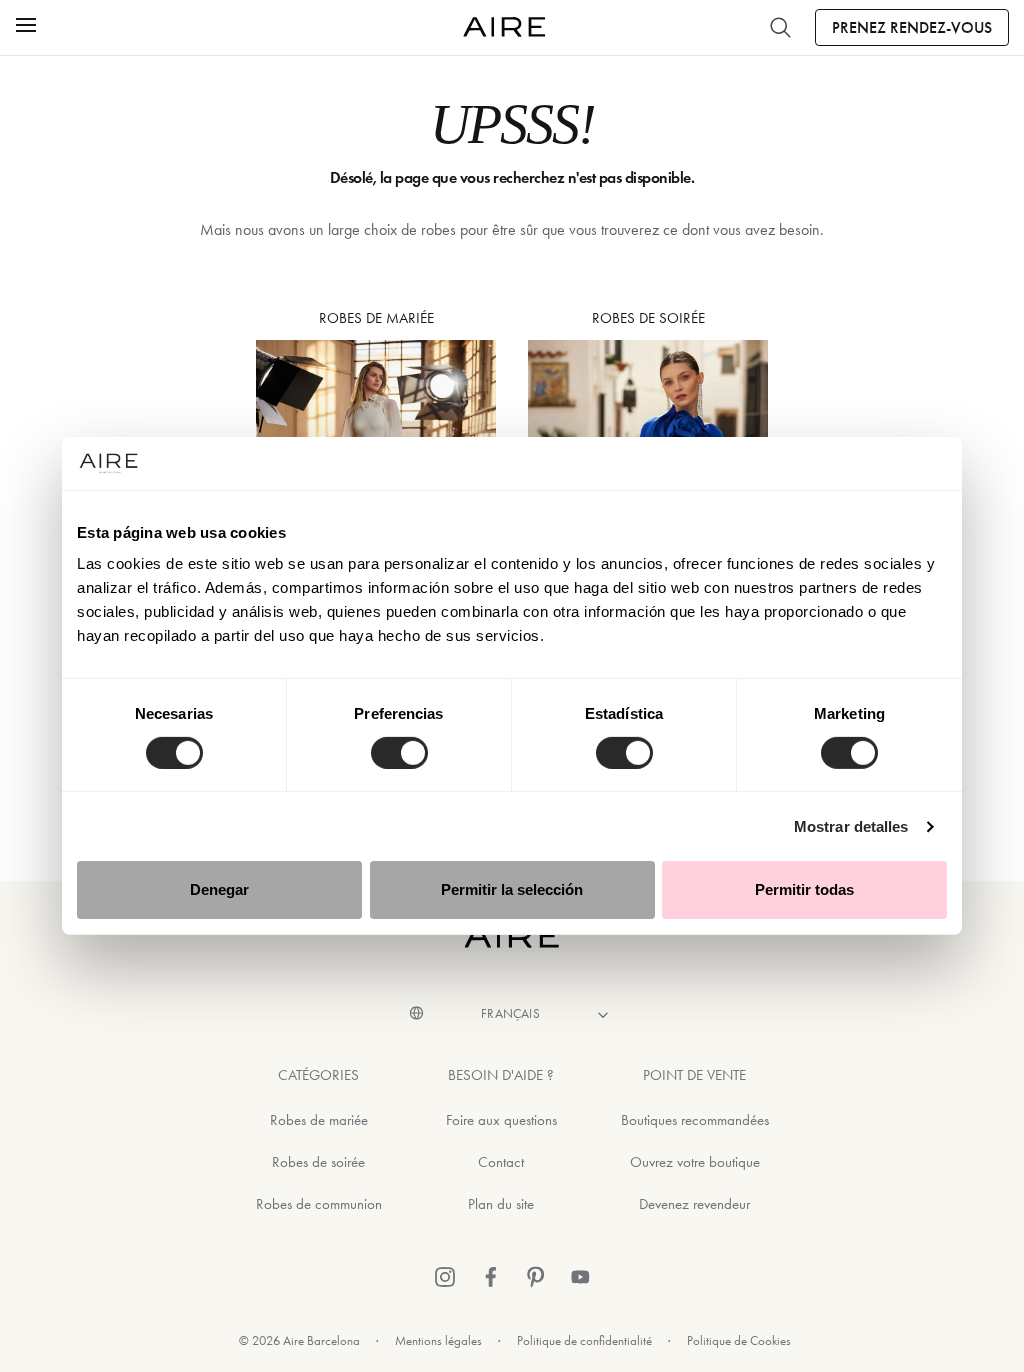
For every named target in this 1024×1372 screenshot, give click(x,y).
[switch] (399, 753)
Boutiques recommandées (695, 1120)
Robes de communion (319, 1204)
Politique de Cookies (739, 1340)
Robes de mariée (319, 1120)
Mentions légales (438, 1340)
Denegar (219, 889)
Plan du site (501, 1204)
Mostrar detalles (851, 826)
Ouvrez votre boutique (695, 1162)
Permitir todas (804, 889)
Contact (501, 1162)
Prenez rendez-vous (912, 27)
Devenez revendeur (694, 1204)
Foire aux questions (501, 1120)
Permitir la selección (512, 889)
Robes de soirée (318, 1162)
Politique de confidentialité (584, 1340)
